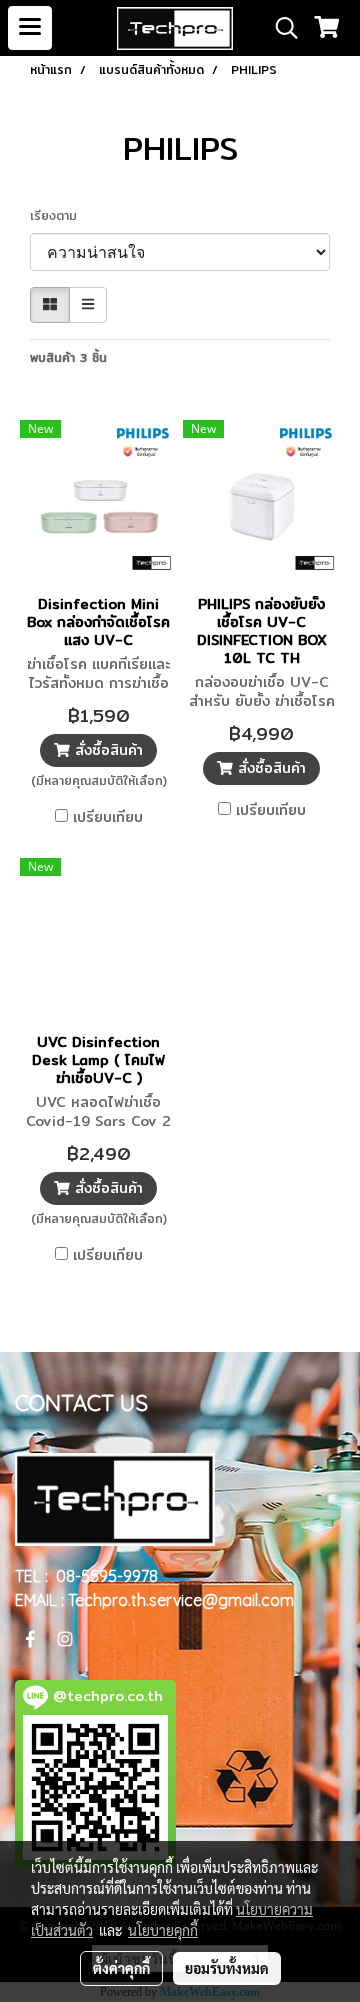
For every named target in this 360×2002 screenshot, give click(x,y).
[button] (280, 28)
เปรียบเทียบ (108, 817)
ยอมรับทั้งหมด (227, 1968)
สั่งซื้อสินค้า (106, 750)
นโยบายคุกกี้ (163, 1930)
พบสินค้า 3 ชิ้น (68, 358)
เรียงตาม (61, 216)
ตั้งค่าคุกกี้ (121, 1968)
